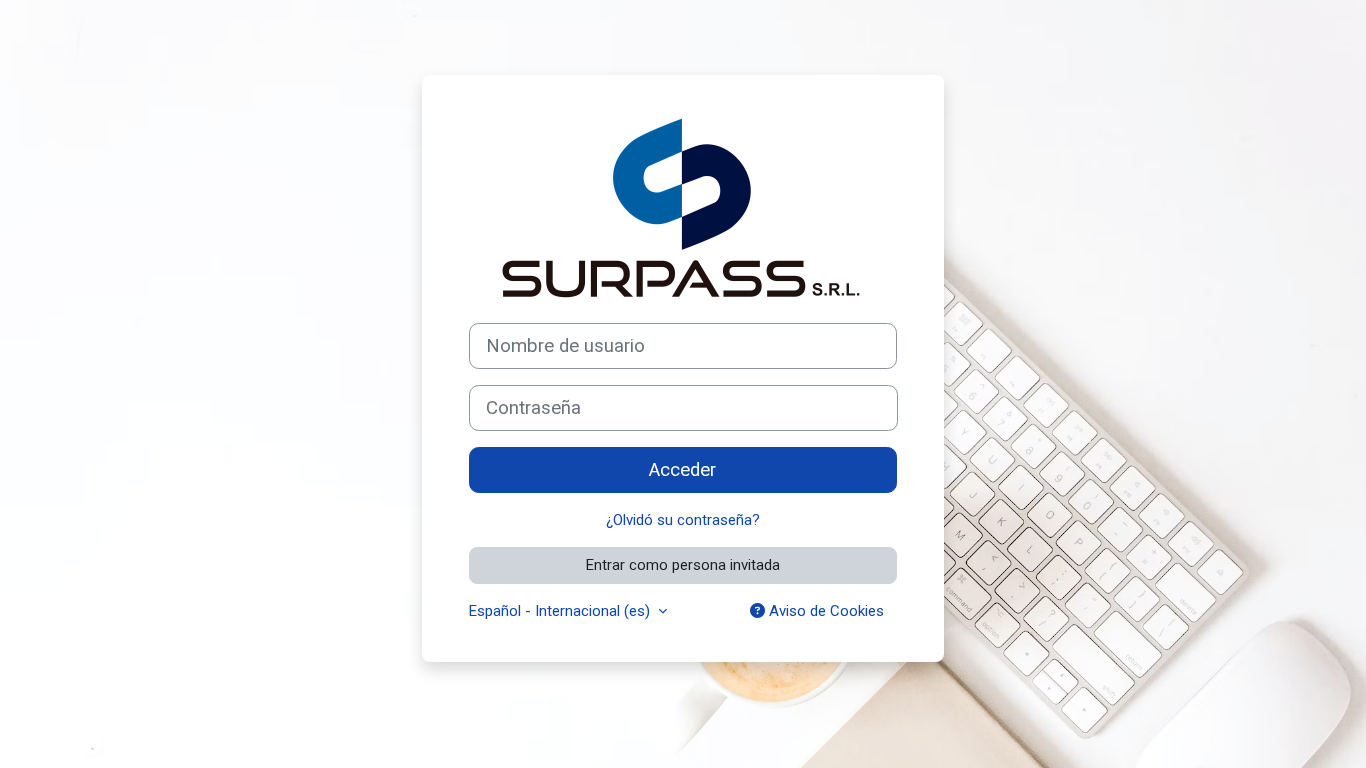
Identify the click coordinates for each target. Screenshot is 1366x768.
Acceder (682, 470)
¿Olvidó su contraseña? (683, 520)
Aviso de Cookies (824, 611)
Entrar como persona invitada (683, 565)
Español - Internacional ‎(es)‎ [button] (561, 611)
